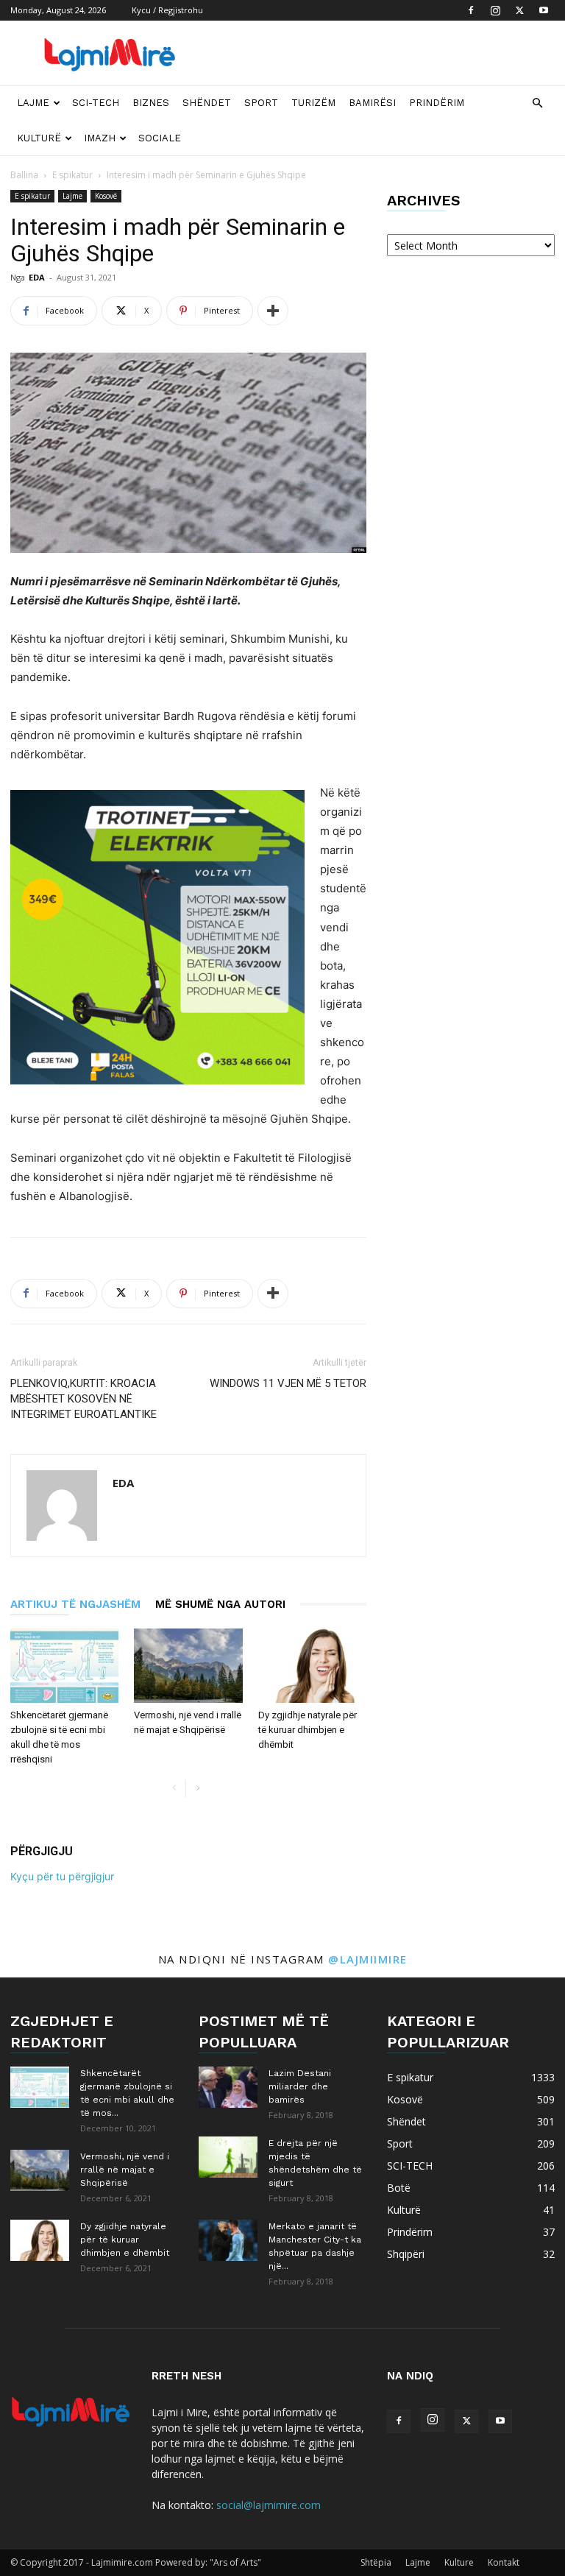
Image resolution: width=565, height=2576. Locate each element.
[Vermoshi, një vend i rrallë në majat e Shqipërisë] (188, 1666)
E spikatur (72, 175)
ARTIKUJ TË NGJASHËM (75, 1604)
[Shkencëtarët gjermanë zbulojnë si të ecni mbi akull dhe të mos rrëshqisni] (64, 1666)
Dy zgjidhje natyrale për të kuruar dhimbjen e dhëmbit (308, 1730)
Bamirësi (372, 103)
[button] (537, 103)
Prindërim (437, 103)
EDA (37, 277)
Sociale (160, 138)
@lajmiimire (368, 1959)
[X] (519, 10)
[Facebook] (471, 10)
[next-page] (198, 1789)
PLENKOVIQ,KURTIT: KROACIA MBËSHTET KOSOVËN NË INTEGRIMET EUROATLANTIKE (83, 1399)
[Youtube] (544, 10)
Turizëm (313, 103)
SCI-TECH (96, 103)
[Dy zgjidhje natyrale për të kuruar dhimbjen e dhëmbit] (312, 1666)
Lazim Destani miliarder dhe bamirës (300, 2086)
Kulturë (39, 138)
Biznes (151, 103)
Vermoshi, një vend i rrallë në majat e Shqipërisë (125, 2170)
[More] (273, 311)
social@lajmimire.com (269, 2505)
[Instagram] (495, 10)
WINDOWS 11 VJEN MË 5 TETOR (288, 1383)
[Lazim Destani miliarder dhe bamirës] (228, 2087)
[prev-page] (174, 1789)
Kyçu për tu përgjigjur (62, 1876)
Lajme (33, 103)
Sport (261, 103)
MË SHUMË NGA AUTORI (220, 1604)
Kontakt (504, 2562)
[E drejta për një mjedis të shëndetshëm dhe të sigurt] (228, 2157)
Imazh (100, 138)
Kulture (459, 2562)
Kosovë (106, 196)
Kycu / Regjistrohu (167, 10)
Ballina (24, 175)
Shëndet (207, 103)
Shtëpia (376, 2562)
